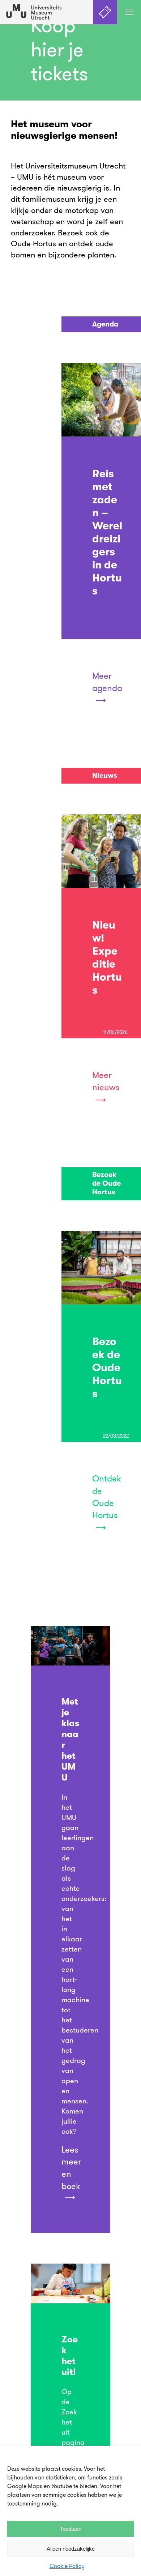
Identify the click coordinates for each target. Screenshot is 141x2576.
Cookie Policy (67, 2566)
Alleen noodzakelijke (71, 2549)
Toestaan (71, 2529)
